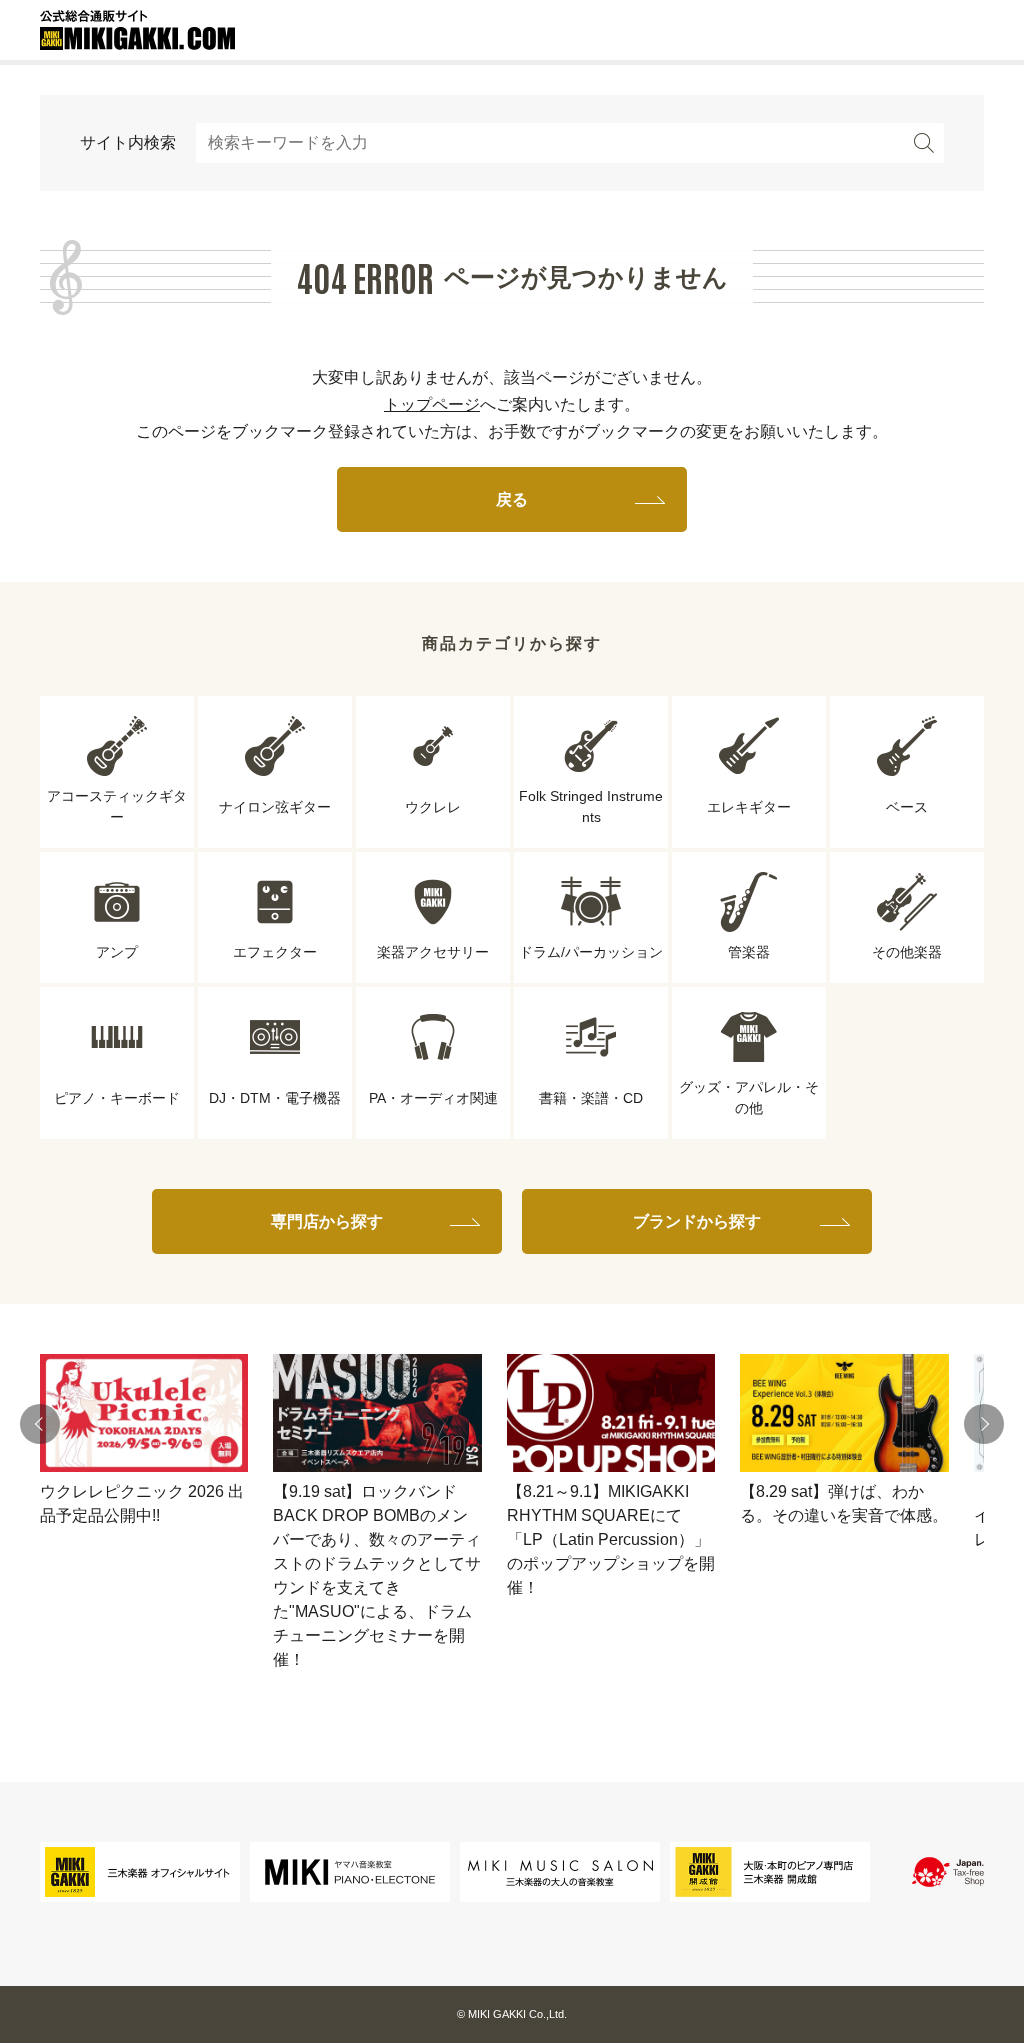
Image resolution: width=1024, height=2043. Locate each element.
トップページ (432, 404)
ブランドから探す (697, 1221)
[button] (40, 1424)
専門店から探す (327, 1221)
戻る (512, 499)
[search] (924, 143)
